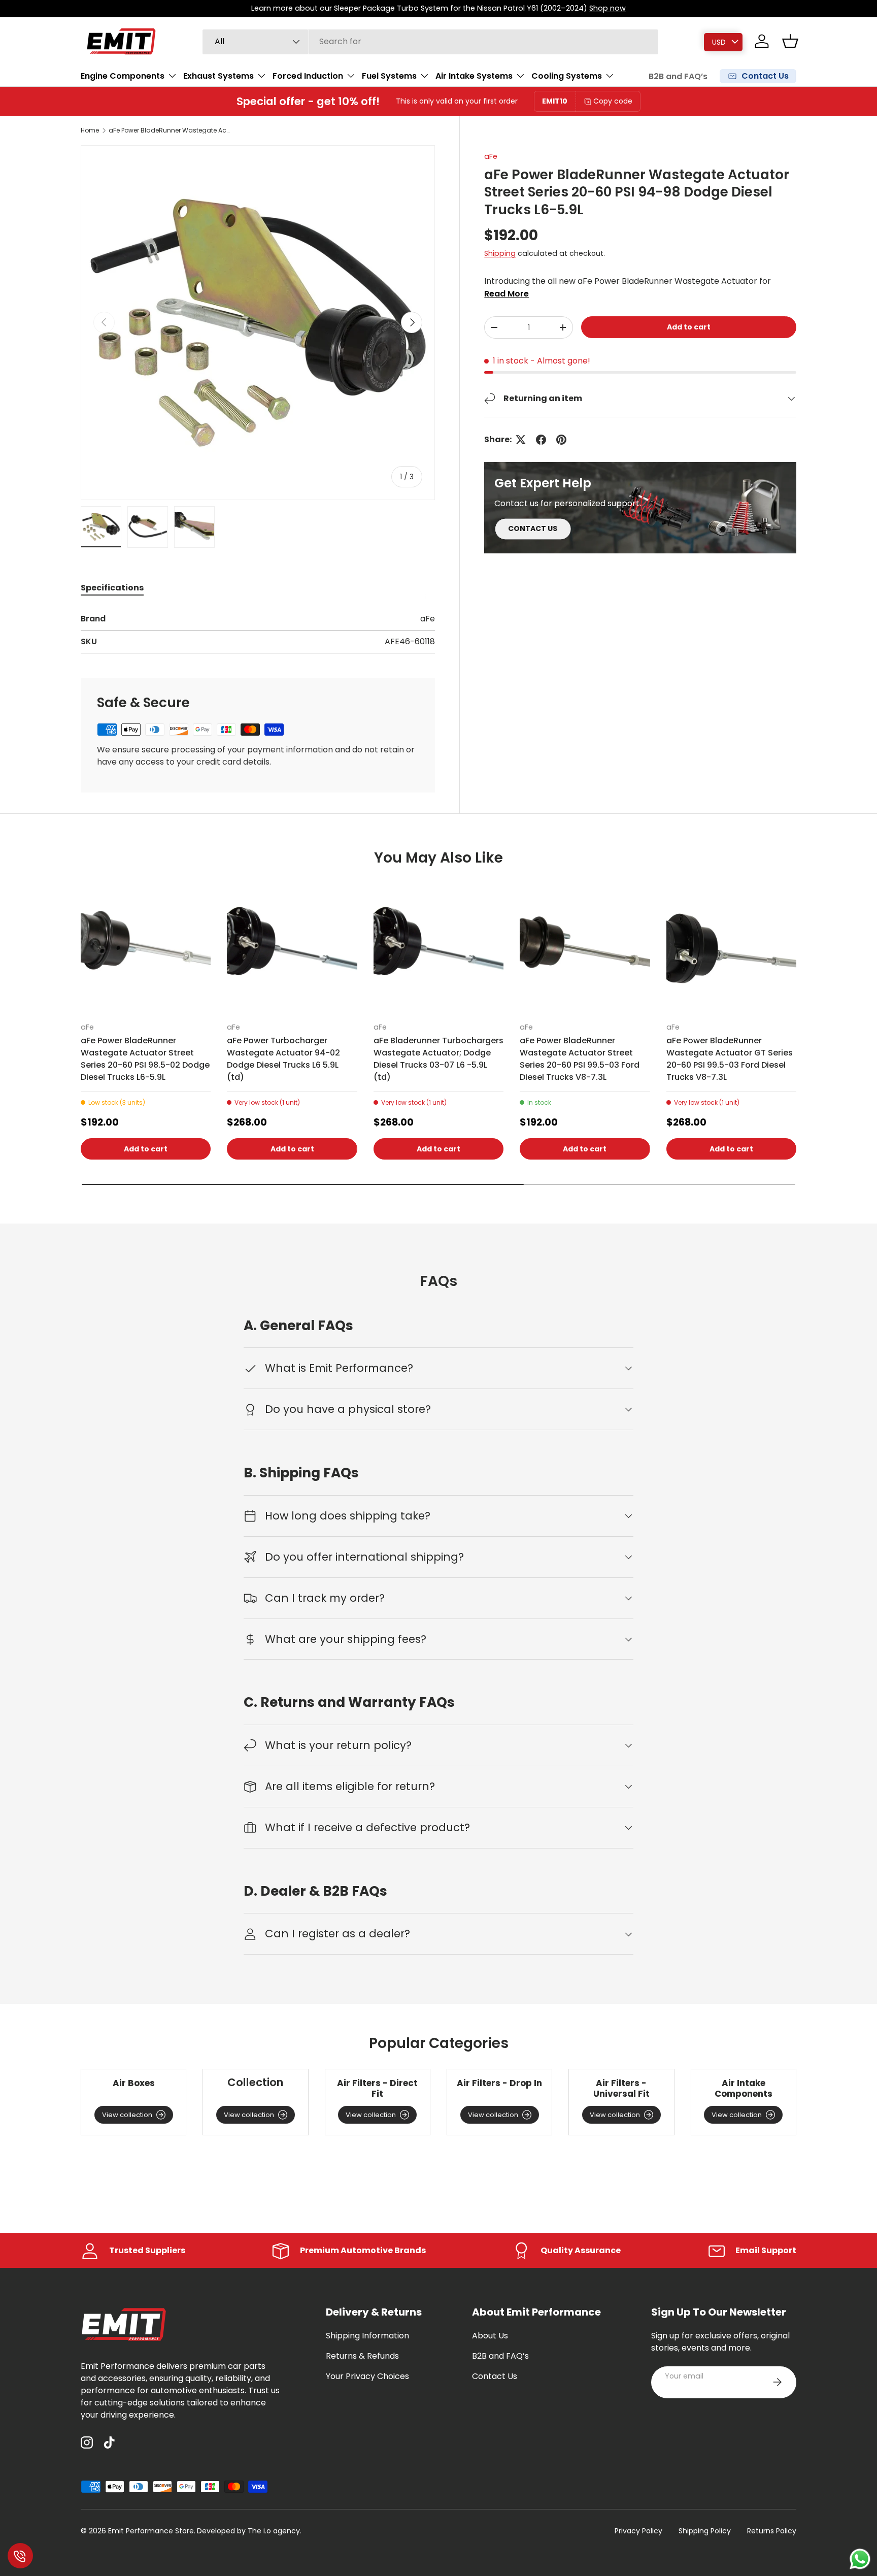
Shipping (500, 253)
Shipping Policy (705, 2531)
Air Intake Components (744, 2088)
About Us (490, 2336)
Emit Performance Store (151, 2531)
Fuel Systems (389, 76)
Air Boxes (134, 2083)
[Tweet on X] (521, 440)
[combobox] (430, 41)
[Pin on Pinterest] (561, 440)
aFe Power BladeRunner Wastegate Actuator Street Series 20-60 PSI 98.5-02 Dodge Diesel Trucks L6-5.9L (145, 1059)
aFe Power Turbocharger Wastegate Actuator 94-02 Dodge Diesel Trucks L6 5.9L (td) (283, 1059)
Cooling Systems (567, 76)
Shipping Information (367, 2336)
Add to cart (689, 327)
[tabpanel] (258, 633)
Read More (507, 294)
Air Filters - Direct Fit (377, 2088)
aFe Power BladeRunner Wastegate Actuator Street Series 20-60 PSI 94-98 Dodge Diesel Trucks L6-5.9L (170, 130)
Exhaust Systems (218, 76)
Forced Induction (308, 76)
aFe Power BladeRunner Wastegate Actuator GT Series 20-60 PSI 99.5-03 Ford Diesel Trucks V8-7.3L (730, 1059)
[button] (790, 41)
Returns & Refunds (362, 2356)
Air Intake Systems (474, 76)
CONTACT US (533, 529)
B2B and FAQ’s (678, 76)
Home (90, 130)
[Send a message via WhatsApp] (860, 2559)
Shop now (608, 8)
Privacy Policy (638, 2531)
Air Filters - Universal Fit (621, 2088)
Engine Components (123, 76)
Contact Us (495, 2376)
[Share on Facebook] (541, 440)
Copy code (613, 101)
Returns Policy (772, 2531)
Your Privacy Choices (367, 2376)
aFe (491, 156)
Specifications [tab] (112, 588)
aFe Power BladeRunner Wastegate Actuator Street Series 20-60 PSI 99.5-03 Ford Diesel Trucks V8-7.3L (580, 1059)
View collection (127, 2115)
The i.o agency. (275, 2531)
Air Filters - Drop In (499, 2083)
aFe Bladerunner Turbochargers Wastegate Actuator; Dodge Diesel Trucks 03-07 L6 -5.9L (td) (438, 1059)
